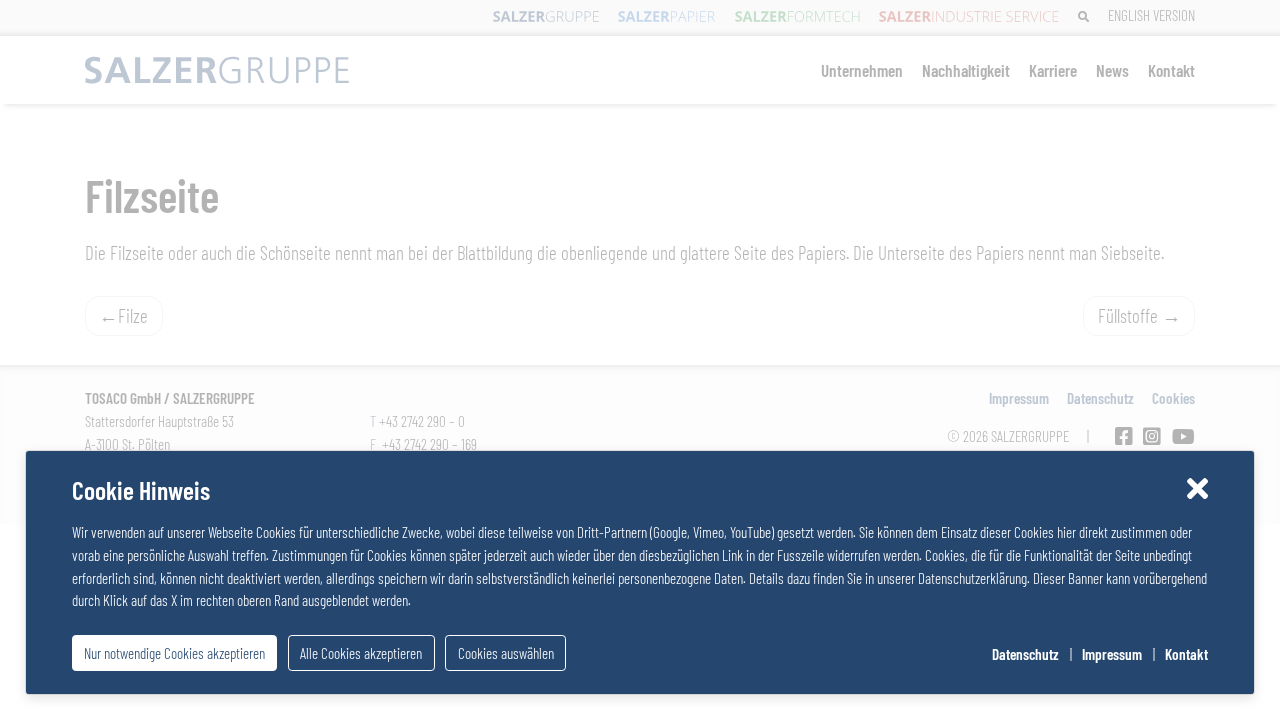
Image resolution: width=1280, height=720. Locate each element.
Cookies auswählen (506, 653)
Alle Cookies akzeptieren (361, 653)
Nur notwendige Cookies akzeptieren (174, 653)
